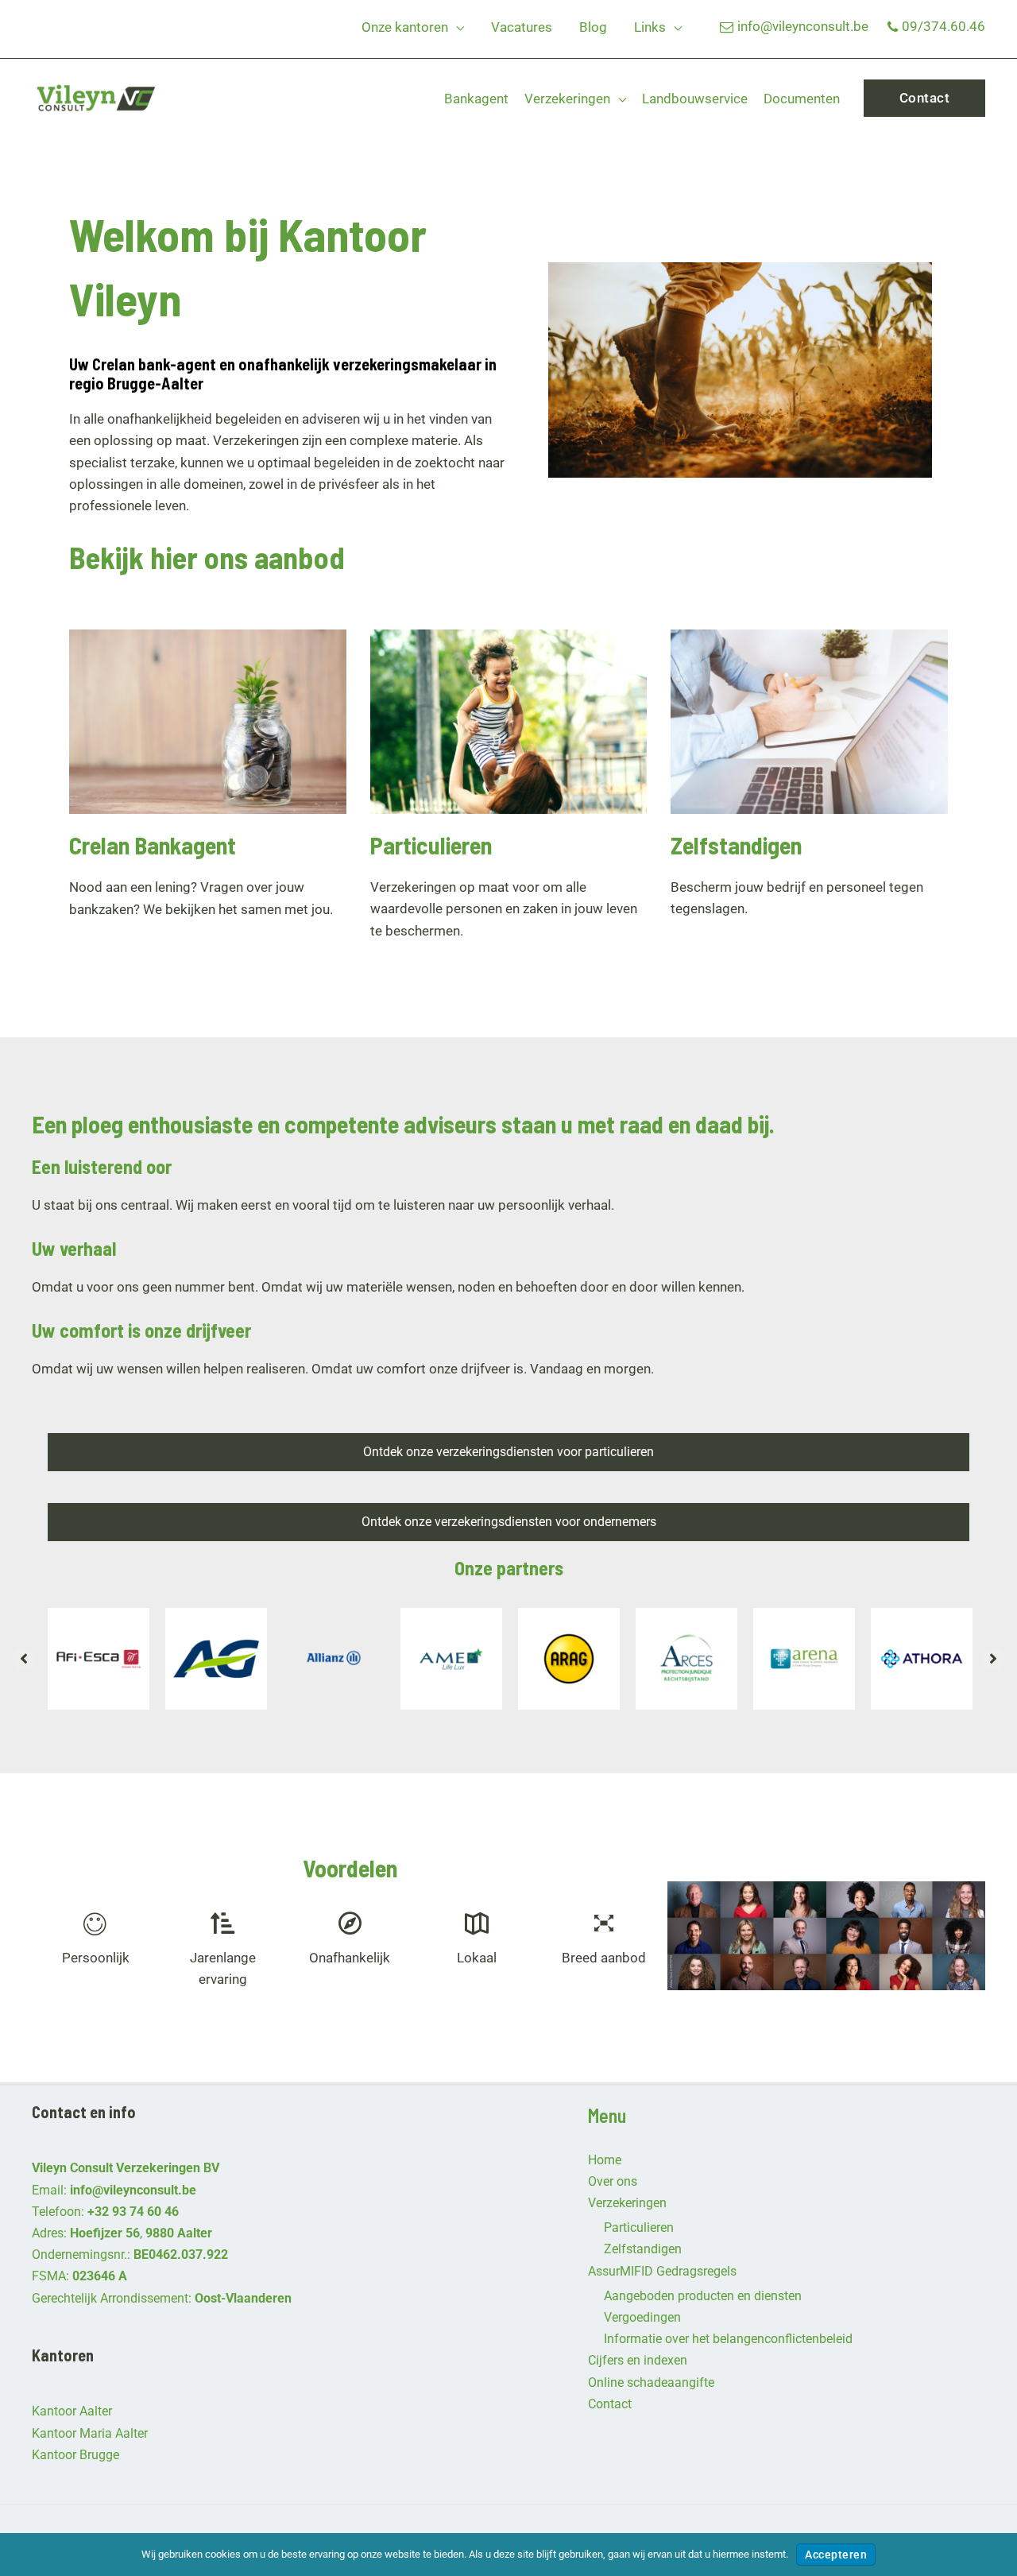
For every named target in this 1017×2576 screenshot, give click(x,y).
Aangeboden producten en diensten (703, 2296)
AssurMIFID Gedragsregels (662, 2271)
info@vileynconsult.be (803, 26)
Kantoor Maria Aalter (90, 2433)
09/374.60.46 (944, 26)
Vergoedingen (642, 2317)
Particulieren (639, 2227)
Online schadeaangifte (651, 2382)
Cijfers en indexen (638, 2360)
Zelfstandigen (643, 2249)
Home (605, 2160)
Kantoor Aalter (72, 2411)
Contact (610, 2404)
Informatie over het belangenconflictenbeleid (728, 2339)
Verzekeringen (627, 2203)
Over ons (613, 2181)
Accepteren (836, 2555)
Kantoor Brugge (75, 2455)
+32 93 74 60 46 (133, 2212)
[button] (456, 27)
